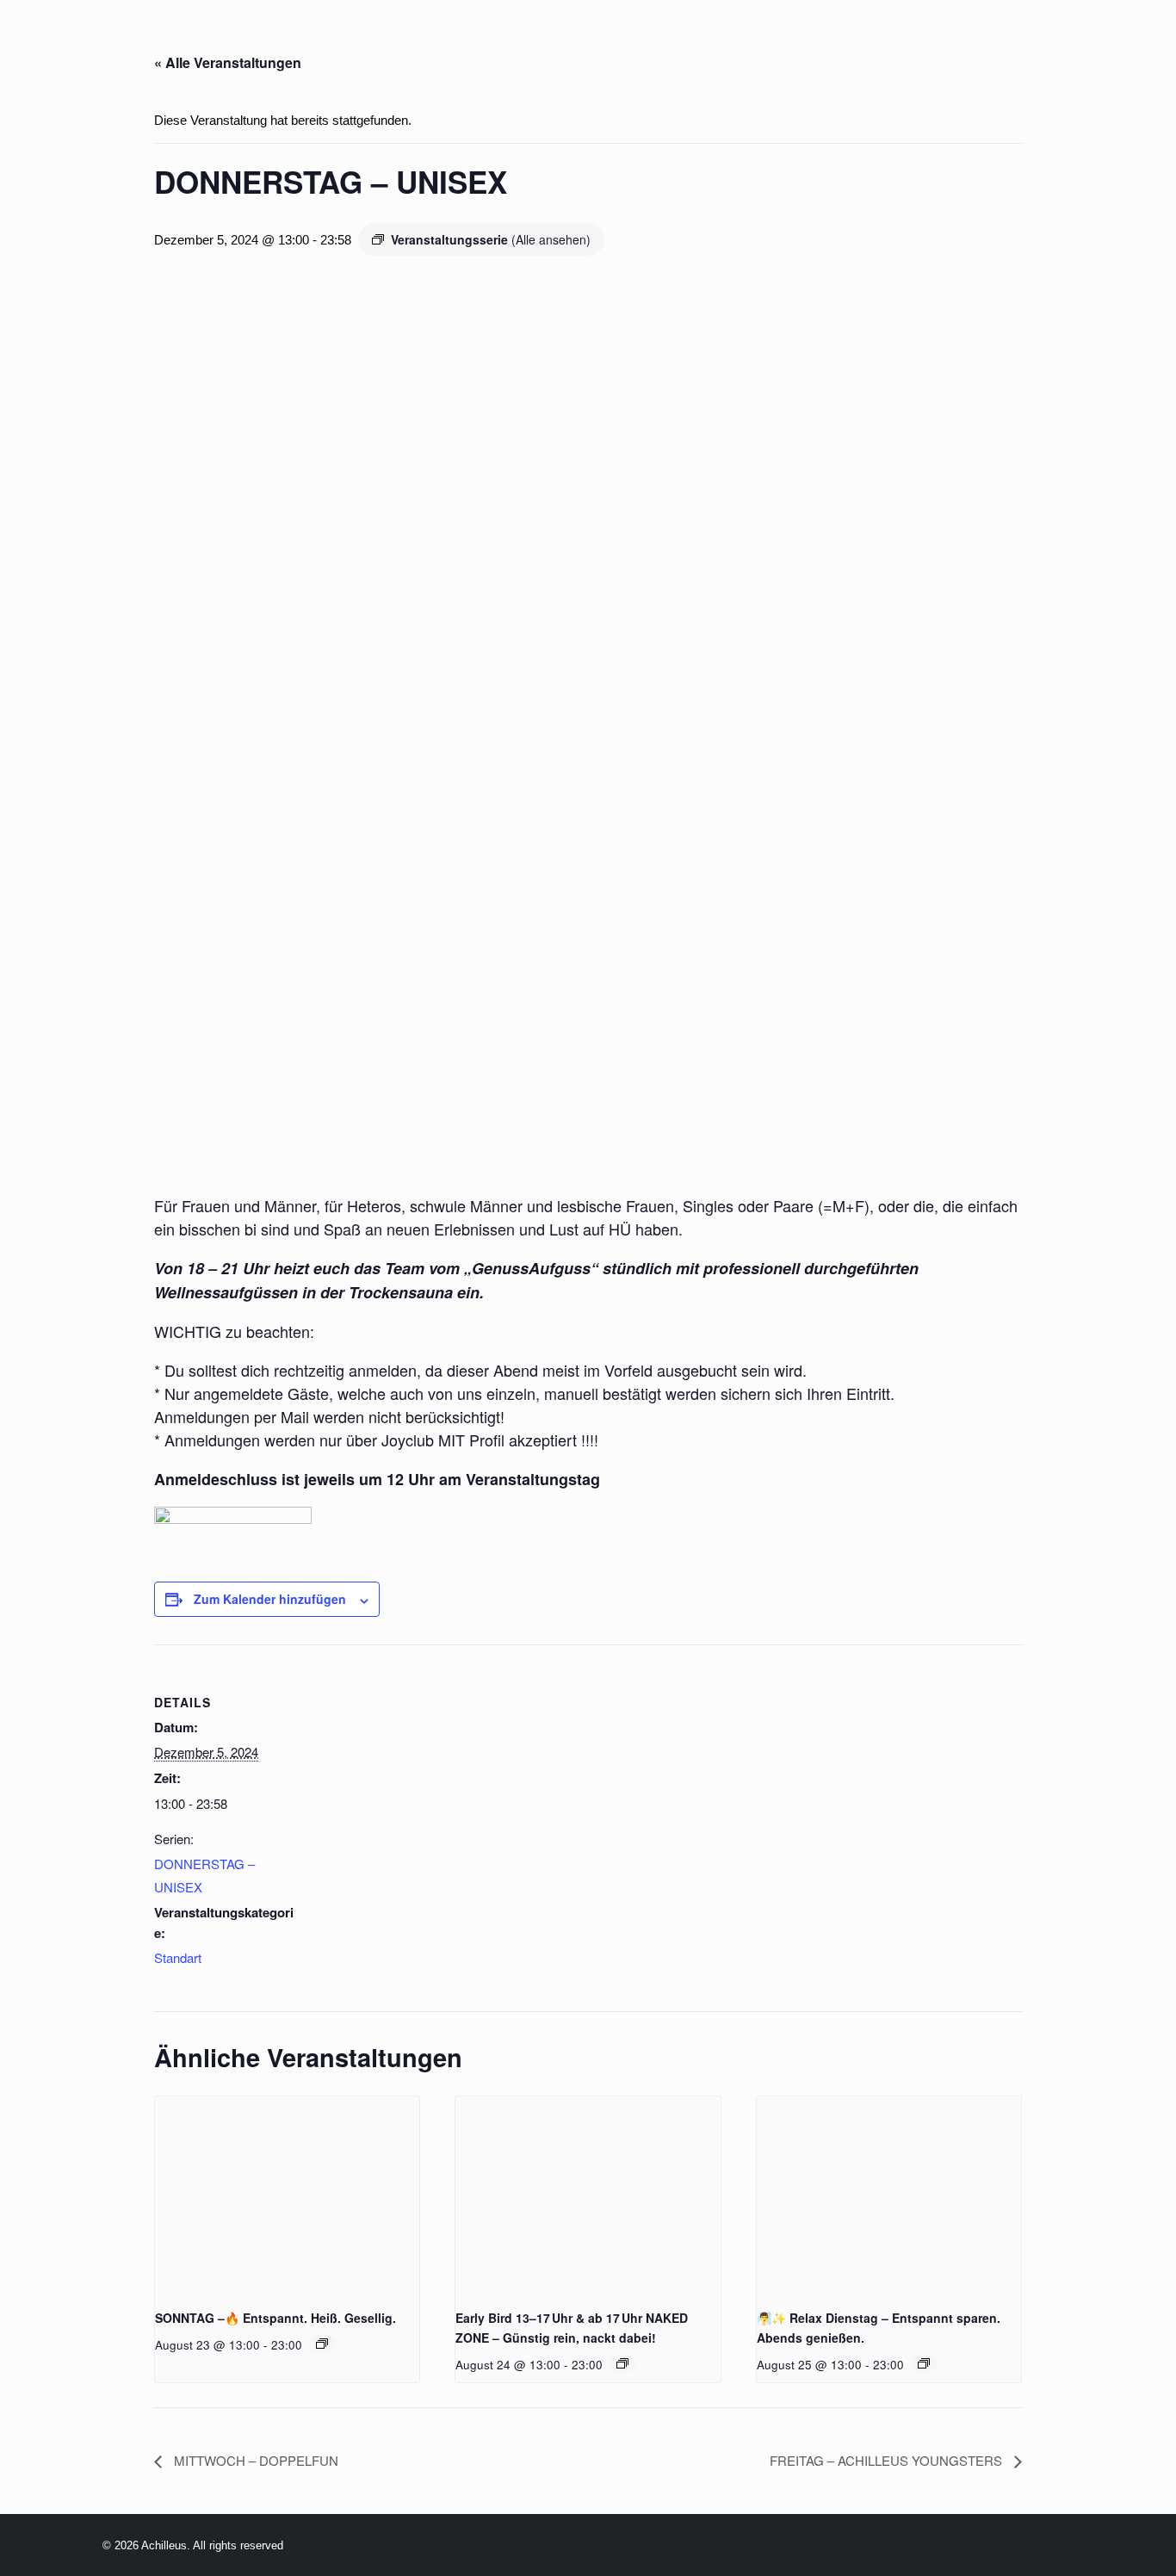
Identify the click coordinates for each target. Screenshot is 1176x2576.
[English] (155, 42)
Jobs (834, 41)
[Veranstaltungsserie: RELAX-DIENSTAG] (622, 2363)
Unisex (763, 41)
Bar (588, 41)
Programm (321, 41)
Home (229, 41)
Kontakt (1110, 41)
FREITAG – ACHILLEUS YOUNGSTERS (888, 2460)
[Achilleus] (49, 41)
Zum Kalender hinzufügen (270, 1599)
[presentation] (287, 2195)
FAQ (893, 41)
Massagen (669, 41)
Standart (178, 1957)
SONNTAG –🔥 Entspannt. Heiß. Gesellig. (275, 2318)
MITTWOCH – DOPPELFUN (254, 2460)
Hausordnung (991, 41)
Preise (520, 41)
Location (430, 41)
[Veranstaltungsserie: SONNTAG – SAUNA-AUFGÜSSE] (322, 2344)
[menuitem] (229, 41)
